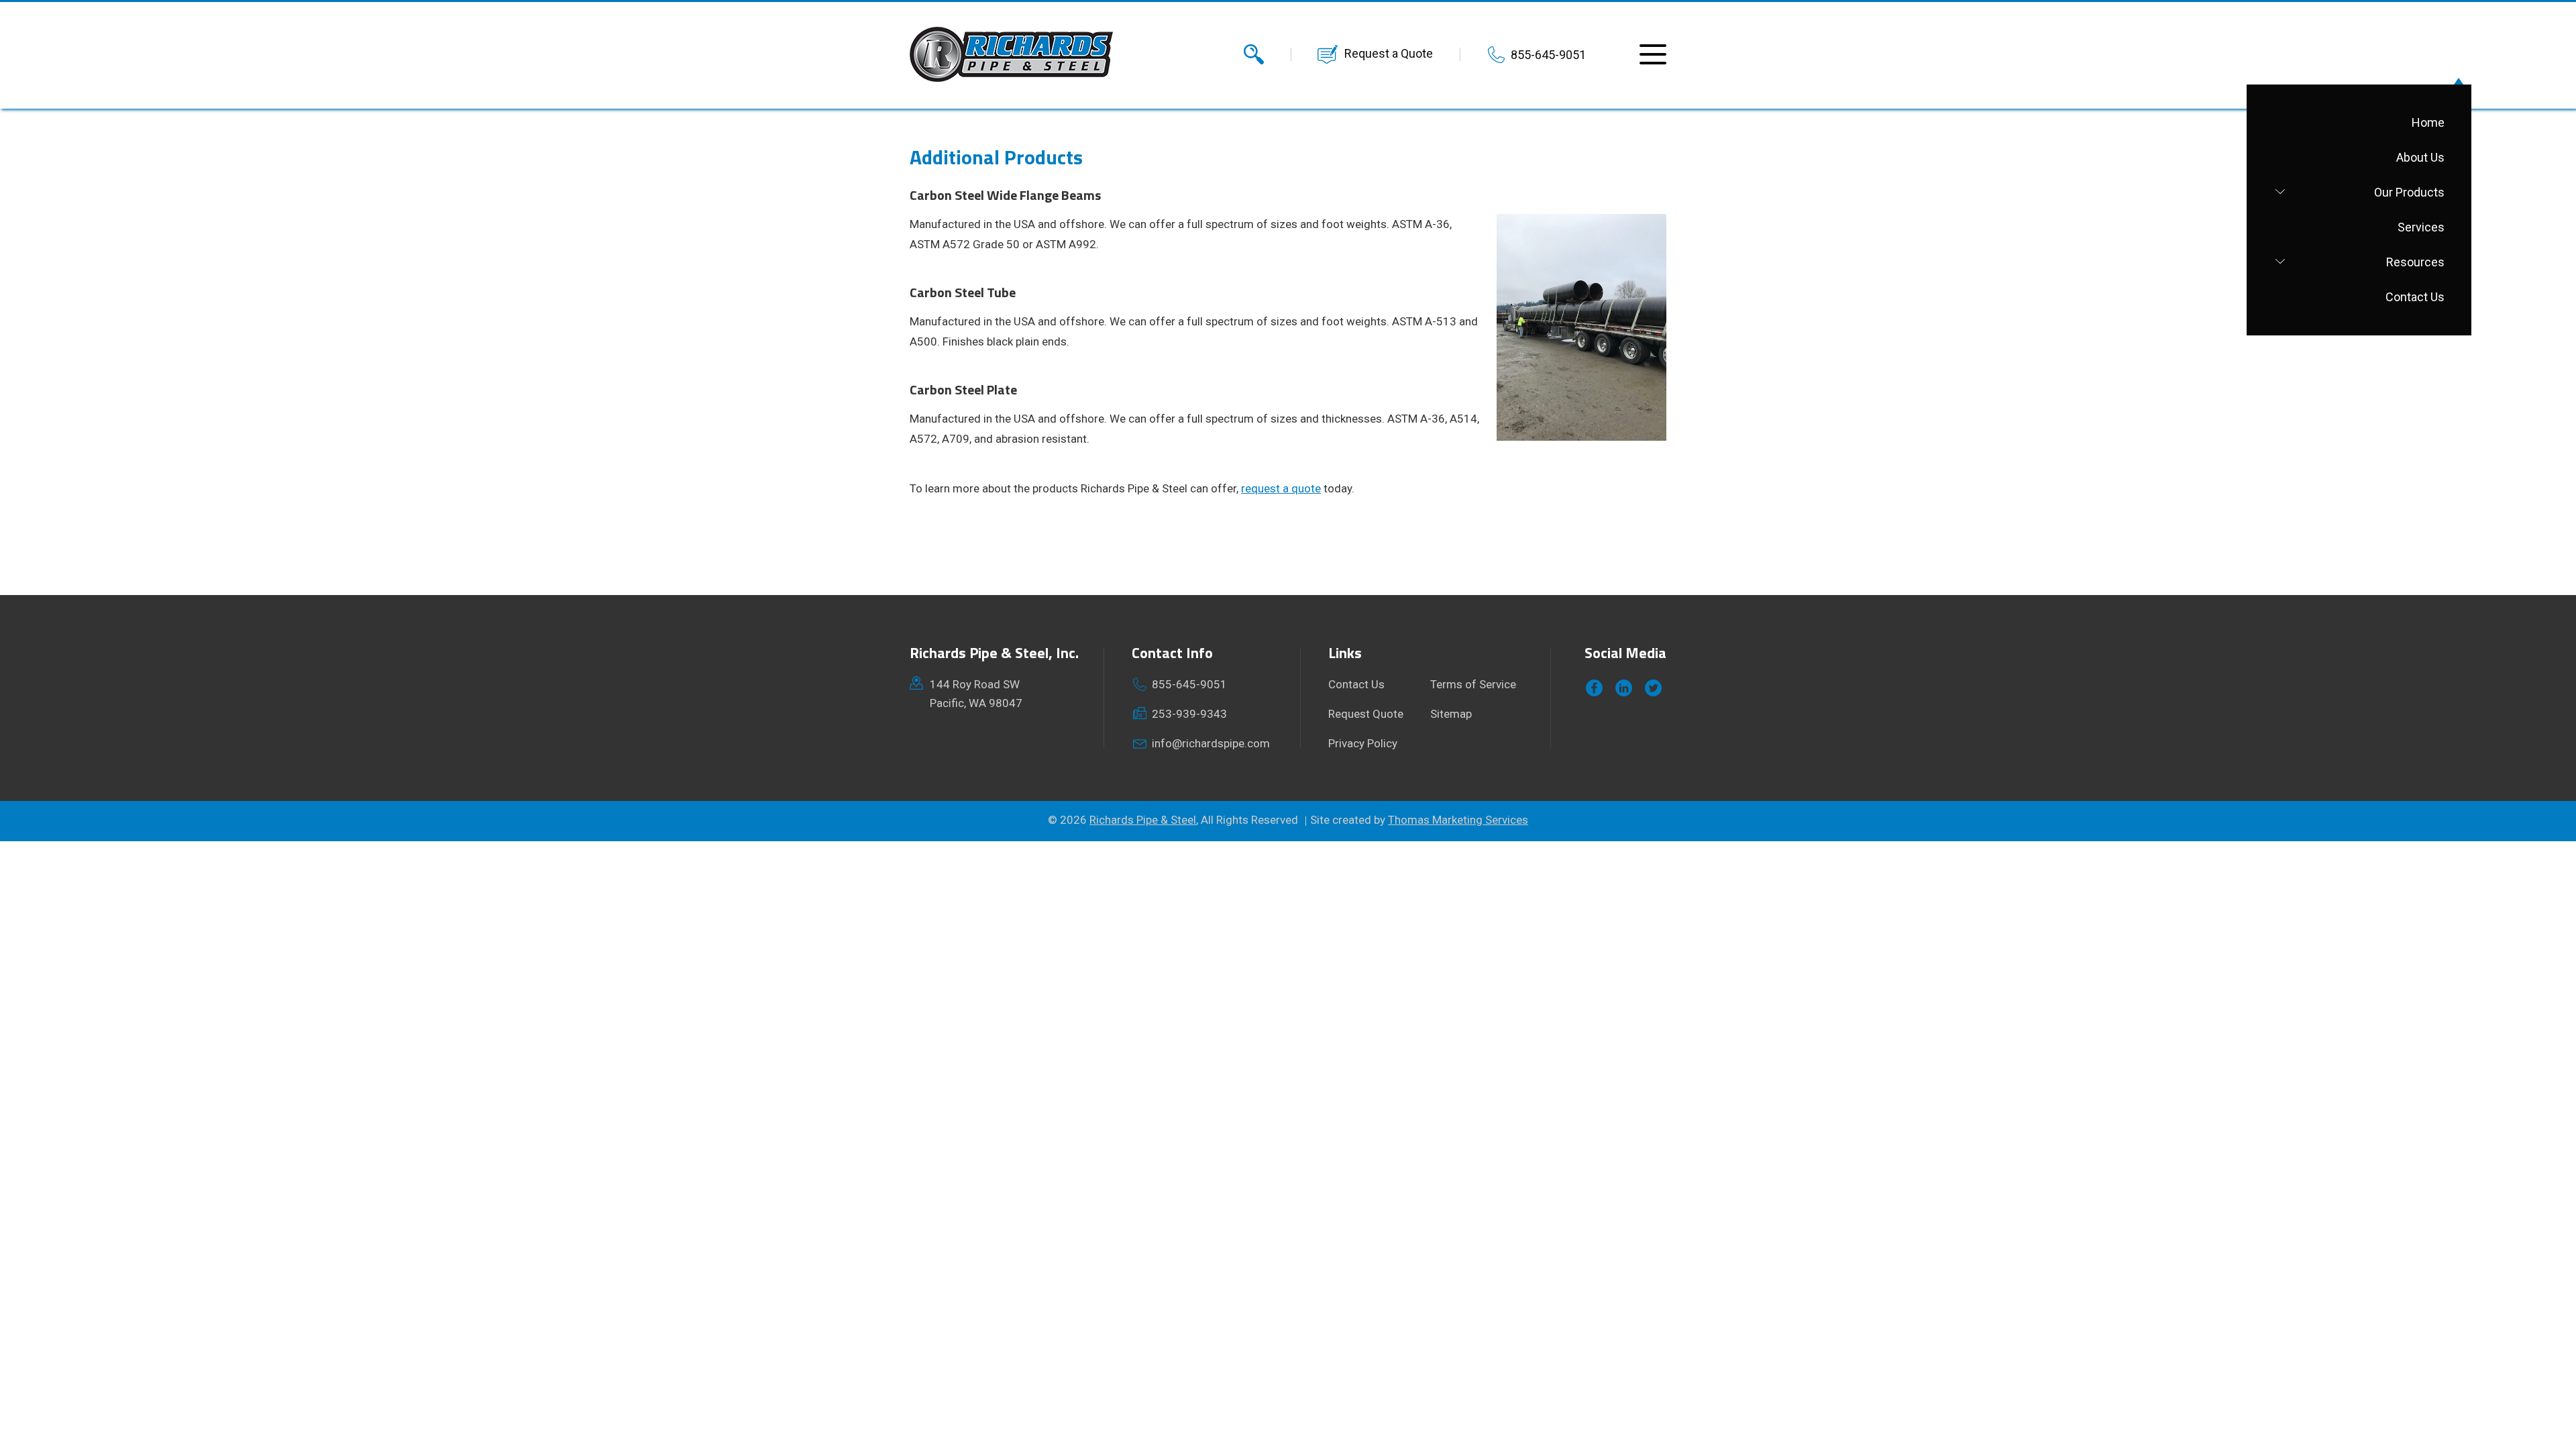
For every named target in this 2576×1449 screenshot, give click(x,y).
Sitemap (1451, 714)
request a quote (1281, 488)
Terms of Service (1473, 684)
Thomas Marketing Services (1458, 820)
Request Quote (1366, 714)
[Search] (1254, 54)
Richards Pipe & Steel (1143, 820)
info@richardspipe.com (1211, 743)
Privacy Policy (1363, 743)
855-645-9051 (1548, 55)
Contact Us (1356, 684)
